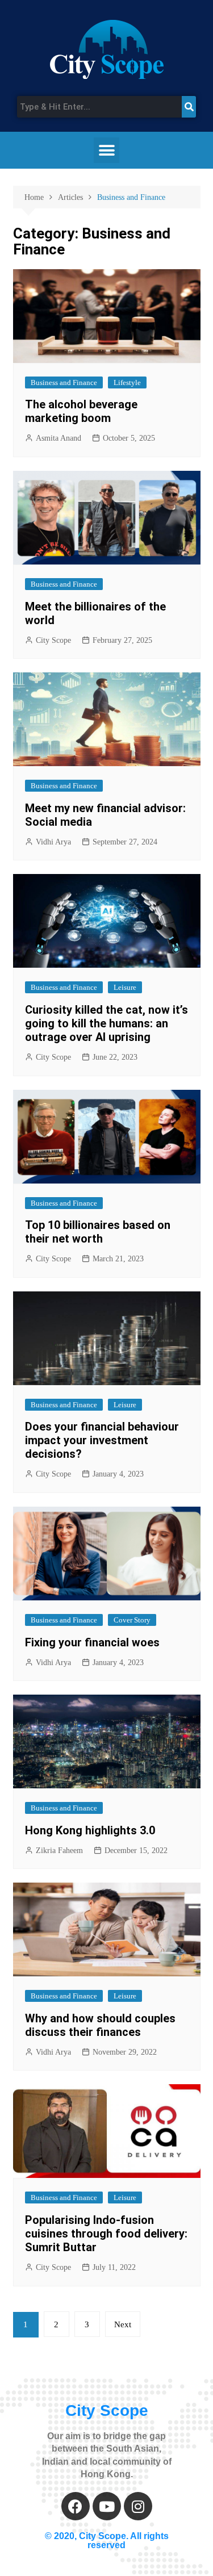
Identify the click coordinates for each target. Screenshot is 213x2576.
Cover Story (132, 1620)
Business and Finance (64, 382)
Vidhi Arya (53, 842)
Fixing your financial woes (92, 1642)
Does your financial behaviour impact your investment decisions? (102, 1440)
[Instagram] (138, 2506)
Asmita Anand (59, 438)
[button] (106, 150)
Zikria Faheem (59, 1851)
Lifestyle (127, 382)
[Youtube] (107, 2506)
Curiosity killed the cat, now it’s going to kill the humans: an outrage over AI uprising (106, 1023)
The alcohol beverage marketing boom (81, 411)
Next (123, 2324)
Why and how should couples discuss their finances (100, 2025)
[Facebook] (76, 2506)
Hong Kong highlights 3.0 (90, 1830)
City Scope (53, 640)
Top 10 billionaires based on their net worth (98, 1232)
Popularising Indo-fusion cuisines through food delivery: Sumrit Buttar (106, 2234)
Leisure (125, 987)
